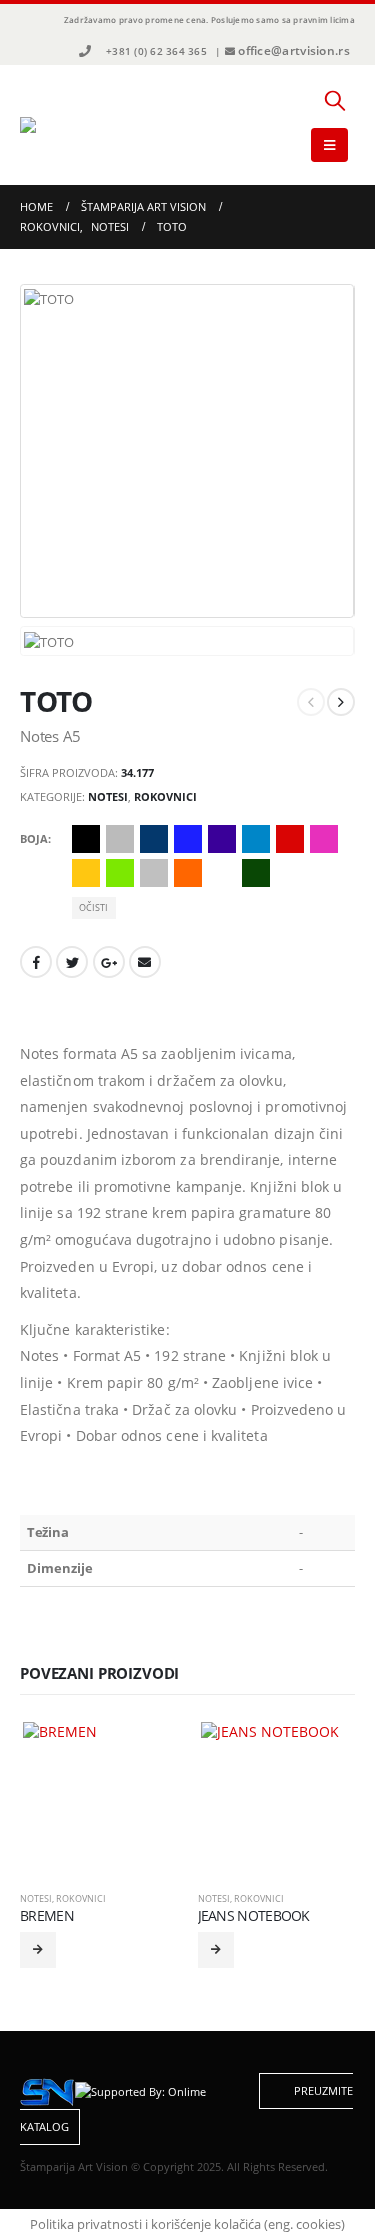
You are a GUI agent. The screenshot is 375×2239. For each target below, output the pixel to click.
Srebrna (154, 873)
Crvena (290, 839)
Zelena (256, 873)
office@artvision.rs (294, 50)
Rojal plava (188, 839)
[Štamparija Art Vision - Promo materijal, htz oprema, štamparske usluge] (75, 125)
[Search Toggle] (335, 100)
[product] (98, 1797)
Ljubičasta (222, 839)
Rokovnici (165, 796)
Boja (34, 838)
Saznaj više (38, 1950)
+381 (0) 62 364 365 (156, 51)
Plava (154, 839)
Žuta (86, 873)
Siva (120, 839)
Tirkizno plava (256, 839)
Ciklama (324, 839)
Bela (222, 873)
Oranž (188, 873)
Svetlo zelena (120, 873)
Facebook (36, 962)
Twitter (72, 962)
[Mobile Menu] (329, 145)
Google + (109, 962)
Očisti (93, 907)
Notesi (108, 796)
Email (145, 962)
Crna (86, 839)
